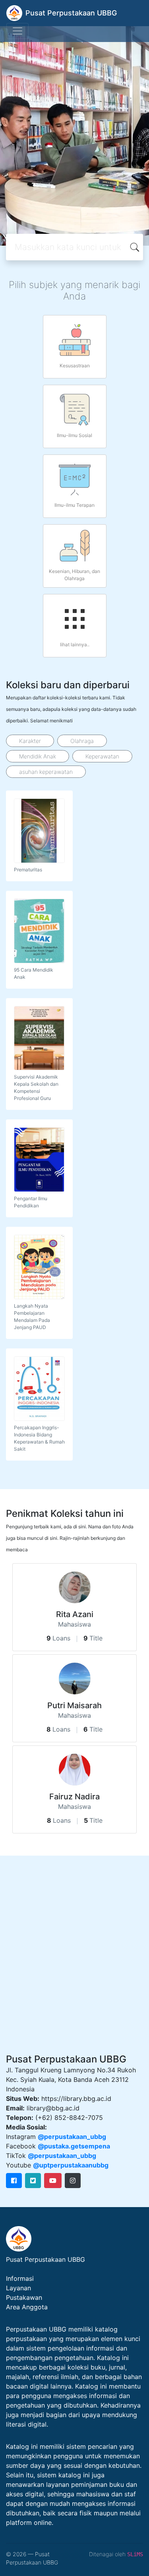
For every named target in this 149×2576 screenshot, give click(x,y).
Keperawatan (102, 756)
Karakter (30, 741)
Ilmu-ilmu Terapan (74, 505)
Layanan (18, 2288)
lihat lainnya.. (75, 644)
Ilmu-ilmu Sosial (74, 435)
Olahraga (82, 741)
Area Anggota (27, 2307)
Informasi (20, 2278)
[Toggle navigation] (17, 31)
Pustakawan (24, 2297)
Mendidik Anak (38, 756)
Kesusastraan (75, 366)
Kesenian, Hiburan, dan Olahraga (74, 575)
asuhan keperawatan (46, 772)
